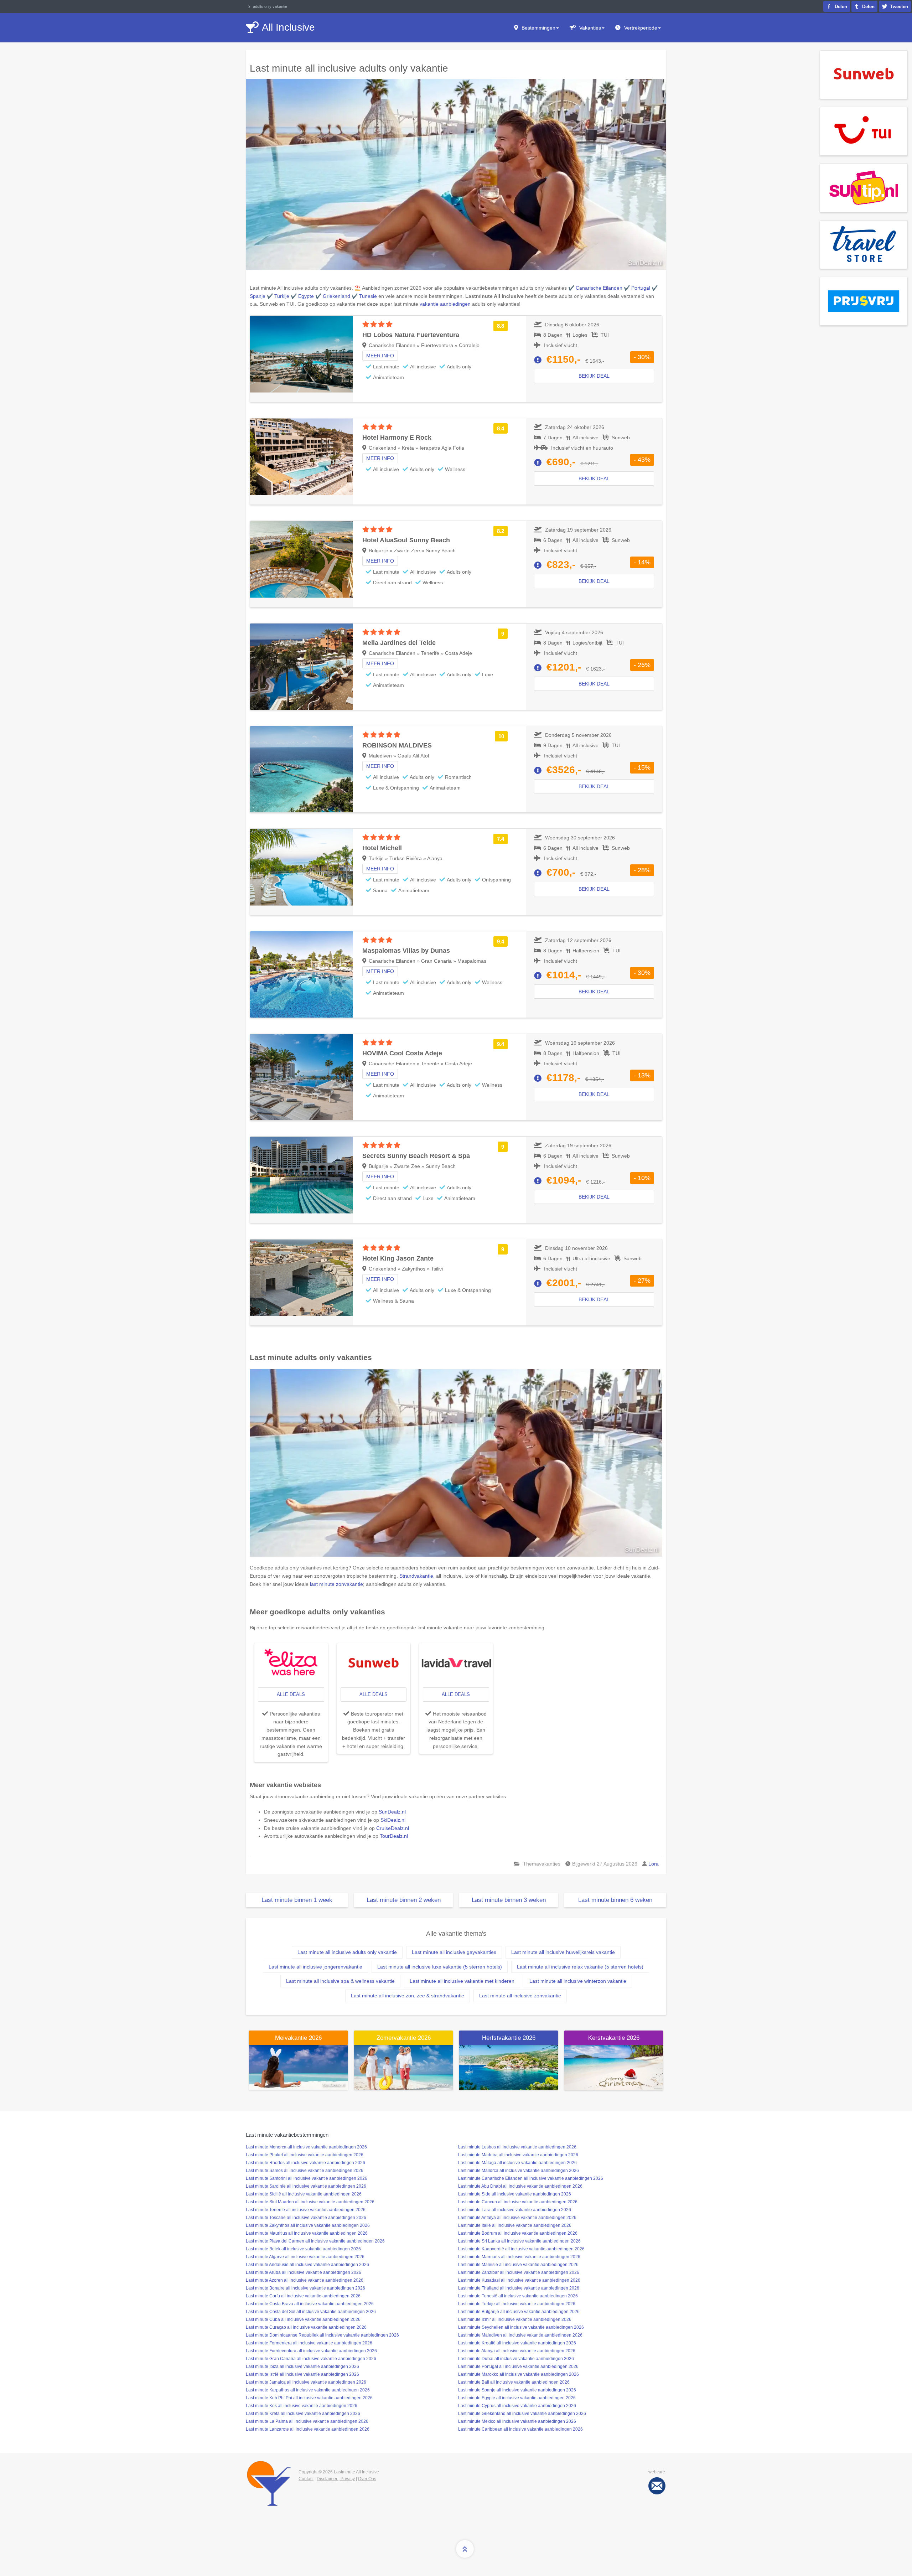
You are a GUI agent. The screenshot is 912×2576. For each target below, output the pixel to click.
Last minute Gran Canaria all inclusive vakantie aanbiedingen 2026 (311, 2359)
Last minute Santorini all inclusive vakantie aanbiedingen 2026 (307, 2178)
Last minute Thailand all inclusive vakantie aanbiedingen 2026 (519, 2288)
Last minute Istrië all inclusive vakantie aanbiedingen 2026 (302, 2374)
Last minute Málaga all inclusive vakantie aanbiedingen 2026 (517, 2163)
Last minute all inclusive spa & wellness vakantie (340, 1981)
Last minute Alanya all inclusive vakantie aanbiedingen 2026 (517, 2351)
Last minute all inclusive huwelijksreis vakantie (563, 1952)
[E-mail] (657, 2486)
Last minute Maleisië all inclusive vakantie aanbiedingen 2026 (518, 2265)
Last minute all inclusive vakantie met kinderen (462, 1981)
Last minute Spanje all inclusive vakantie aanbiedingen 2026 (517, 2390)
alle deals (291, 1694)
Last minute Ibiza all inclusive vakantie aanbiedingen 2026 (302, 2366)
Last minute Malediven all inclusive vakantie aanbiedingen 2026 (520, 2335)
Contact (306, 2479)
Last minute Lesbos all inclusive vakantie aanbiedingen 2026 (517, 2147)
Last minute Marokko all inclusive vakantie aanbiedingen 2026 (519, 2374)
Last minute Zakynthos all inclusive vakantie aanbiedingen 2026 (308, 2225)
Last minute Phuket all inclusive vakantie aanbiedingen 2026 (305, 2155)
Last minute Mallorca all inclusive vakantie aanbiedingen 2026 (519, 2171)
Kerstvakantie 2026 (614, 2038)
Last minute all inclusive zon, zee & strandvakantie (408, 1996)
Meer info (380, 356)
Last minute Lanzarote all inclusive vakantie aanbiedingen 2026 (308, 2429)
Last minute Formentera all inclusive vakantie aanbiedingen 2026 (309, 2343)
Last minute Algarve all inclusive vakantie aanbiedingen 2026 (305, 2257)
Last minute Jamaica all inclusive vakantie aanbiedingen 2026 (306, 2382)
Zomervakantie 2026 (404, 2038)
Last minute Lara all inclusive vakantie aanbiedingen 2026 (515, 2210)
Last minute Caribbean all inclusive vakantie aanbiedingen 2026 (520, 2429)
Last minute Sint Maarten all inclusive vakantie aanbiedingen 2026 (310, 2202)
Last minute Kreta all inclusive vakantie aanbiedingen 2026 (303, 2414)
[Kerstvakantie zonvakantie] (614, 2067)
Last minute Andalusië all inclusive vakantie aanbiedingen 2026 (307, 2265)
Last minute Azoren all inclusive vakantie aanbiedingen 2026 (305, 2280)
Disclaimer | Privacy (336, 2479)
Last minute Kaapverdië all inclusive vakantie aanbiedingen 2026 (521, 2249)
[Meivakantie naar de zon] (298, 2067)
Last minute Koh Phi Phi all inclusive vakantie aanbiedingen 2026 (309, 2398)
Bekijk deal (594, 376)
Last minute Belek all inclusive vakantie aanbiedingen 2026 (303, 2249)
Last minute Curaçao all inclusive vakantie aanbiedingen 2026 (306, 2327)
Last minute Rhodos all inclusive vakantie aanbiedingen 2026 (305, 2163)
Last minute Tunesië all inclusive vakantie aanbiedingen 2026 (518, 2296)
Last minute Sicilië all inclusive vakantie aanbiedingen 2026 (304, 2194)
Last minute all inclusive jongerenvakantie (315, 1967)
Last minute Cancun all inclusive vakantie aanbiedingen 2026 (518, 2202)
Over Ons (367, 2479)
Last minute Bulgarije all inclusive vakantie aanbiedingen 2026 (519, 2312)
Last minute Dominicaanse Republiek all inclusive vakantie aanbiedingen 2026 (322, 2335)
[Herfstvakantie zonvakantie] (509, 2067)
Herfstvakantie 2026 (509, 2038)
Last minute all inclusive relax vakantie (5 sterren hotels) (580, 1967)
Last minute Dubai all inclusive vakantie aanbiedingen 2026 (516, 2359)
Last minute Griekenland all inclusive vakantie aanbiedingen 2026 (522, 2414)
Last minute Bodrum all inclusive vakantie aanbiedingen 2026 (518, 2233)
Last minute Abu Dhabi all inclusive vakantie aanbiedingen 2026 (520, 2186)
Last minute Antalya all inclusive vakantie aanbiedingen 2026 (517, 2218)
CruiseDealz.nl (393, 1828)
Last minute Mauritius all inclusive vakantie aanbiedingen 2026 (307, 2233)
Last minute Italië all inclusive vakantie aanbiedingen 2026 (515, 2225)
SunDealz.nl (392, 1812)
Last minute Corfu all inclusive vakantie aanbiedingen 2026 (303, 2296)
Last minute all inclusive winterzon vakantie (578, 1981)
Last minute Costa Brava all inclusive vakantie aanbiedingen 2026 (310, 2304)
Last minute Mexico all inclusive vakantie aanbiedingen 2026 (517, 2421)
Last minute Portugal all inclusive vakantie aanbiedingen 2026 (518, 2366)
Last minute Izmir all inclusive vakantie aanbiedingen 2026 (515, 2319)
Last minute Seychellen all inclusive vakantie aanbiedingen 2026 (521, 2327)
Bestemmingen (538, 28)
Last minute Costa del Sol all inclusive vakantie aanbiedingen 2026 (311, 2312)
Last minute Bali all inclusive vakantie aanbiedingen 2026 (514, 2382)
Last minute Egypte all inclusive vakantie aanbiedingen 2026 (517, 2398)
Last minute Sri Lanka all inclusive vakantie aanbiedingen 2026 (519, 2241)
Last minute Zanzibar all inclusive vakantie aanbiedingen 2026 (519, 2272)
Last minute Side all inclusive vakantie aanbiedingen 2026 (515, 2194)
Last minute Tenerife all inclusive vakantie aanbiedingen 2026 (306, 2210)
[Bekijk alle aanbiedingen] (864, 74)
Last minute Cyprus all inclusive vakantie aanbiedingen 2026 (517, 2406)
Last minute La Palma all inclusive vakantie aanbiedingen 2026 (307, 2421)
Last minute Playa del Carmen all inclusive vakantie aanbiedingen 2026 (315, 2241)
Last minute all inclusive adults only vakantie (347, 1952)
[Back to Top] (465, 2549)
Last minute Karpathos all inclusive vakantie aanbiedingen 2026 (308, 2390)
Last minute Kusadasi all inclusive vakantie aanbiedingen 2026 (519, 2280)
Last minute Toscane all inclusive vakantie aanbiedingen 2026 (306, 2218)
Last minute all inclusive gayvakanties (454, 1952)
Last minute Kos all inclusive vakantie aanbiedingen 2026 (302, 2406)
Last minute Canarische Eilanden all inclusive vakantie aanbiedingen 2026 (531, 2178)
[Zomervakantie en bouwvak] (403, 2067)
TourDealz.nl (394, 1836)
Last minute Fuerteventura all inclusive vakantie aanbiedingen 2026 (311, 2351)
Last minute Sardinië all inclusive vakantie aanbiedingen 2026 (306, 2186)
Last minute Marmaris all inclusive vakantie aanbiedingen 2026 (519, 2257)
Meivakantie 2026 (298, 2038)
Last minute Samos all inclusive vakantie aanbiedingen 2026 (305, 2171)
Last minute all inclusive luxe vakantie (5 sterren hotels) (440, 1967)
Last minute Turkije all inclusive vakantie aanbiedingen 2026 (517, 2304)
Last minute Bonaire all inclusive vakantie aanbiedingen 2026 (305, 2288)
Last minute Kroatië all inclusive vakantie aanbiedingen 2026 (517, 2343)
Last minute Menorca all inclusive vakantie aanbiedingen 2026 (306, 2147)
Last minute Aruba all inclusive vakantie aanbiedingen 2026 (304, 2272)
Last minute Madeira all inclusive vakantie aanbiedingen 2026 (518, 2155)
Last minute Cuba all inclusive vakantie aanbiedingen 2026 (303, 2319)
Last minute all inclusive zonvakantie (520, 1996)
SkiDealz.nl (393, 1820)
